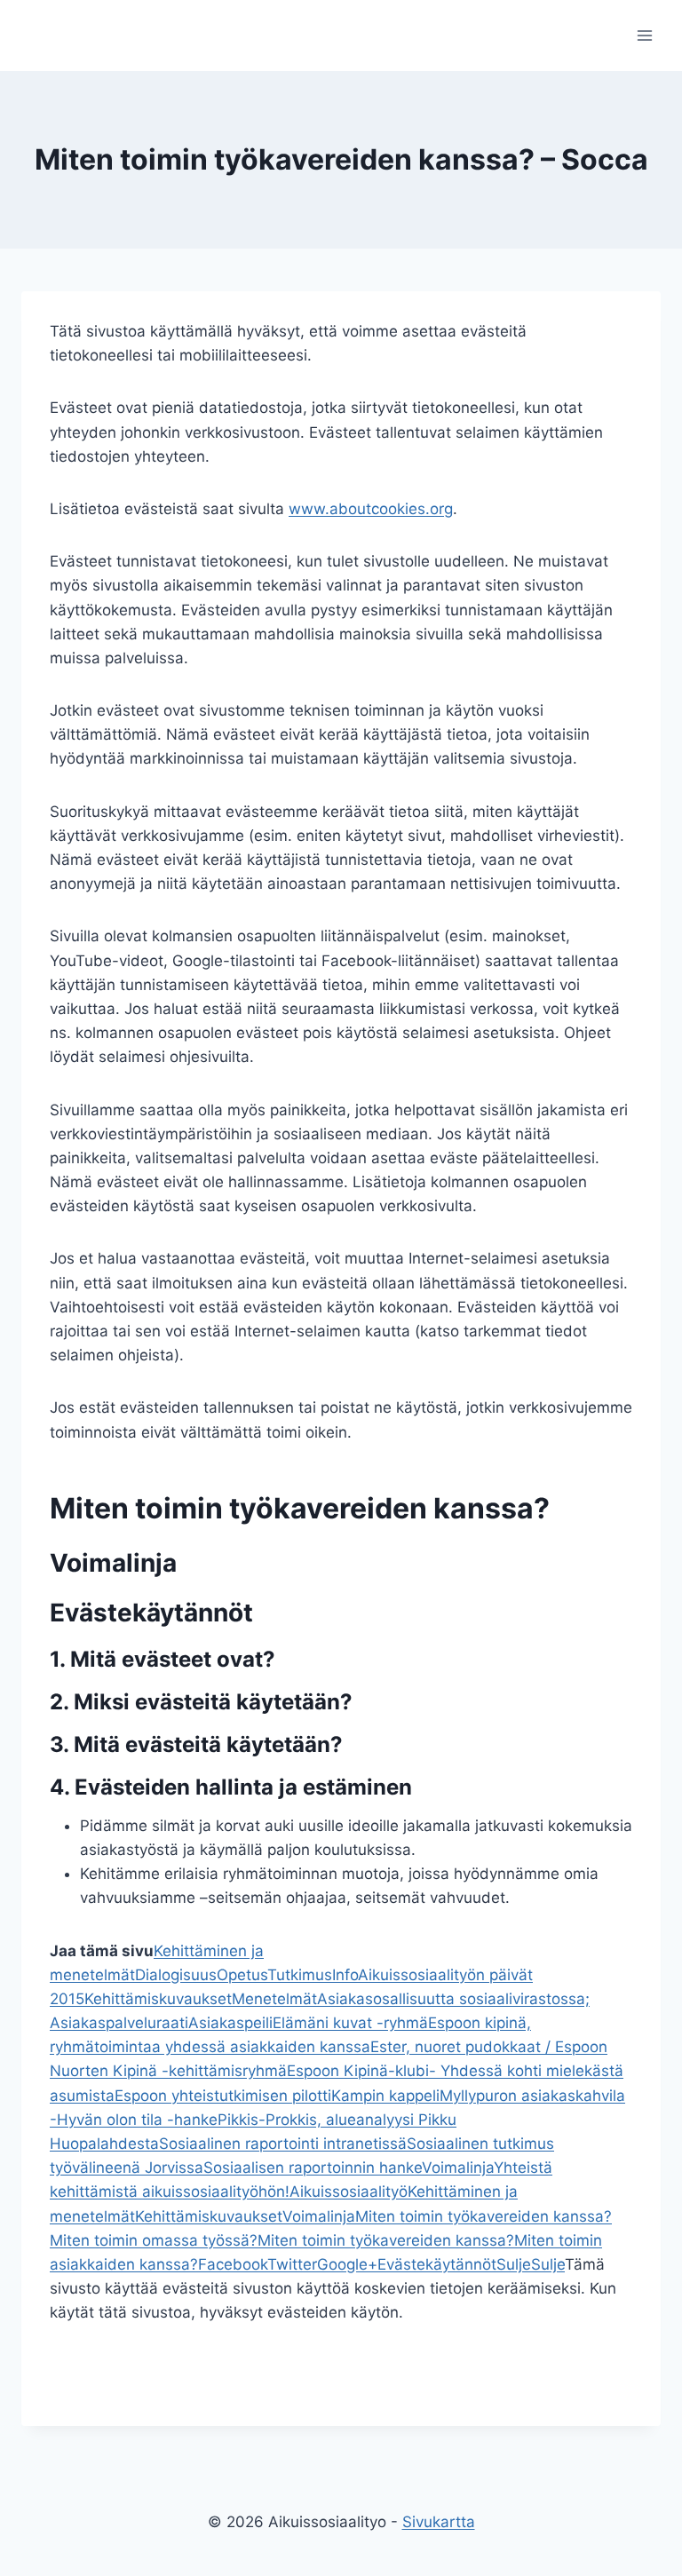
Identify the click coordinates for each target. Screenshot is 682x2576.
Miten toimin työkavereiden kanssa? (484, 2216)
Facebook (233, 2264)
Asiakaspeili (230, 2023)
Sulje (514, 2264)
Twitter (292, 2264)
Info (345, 1975)
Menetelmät (274, 1999)
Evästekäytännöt (437, 2264)
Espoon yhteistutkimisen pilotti (223, 2096)
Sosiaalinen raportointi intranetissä (283, 2144)
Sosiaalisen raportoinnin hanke (313, 2168)
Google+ (347, 2264)
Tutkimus (300, 1975)
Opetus (242, 1975)
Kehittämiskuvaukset (158, 1999)
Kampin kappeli (385, 2096)
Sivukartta (439, 2522)
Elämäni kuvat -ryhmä (350, 2023)
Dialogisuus (176, 1975)
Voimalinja (458, 2168)
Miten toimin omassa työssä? (154, 2240)
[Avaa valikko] (644, 35)
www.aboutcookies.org (371, 509)
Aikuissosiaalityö (349, 2192)
